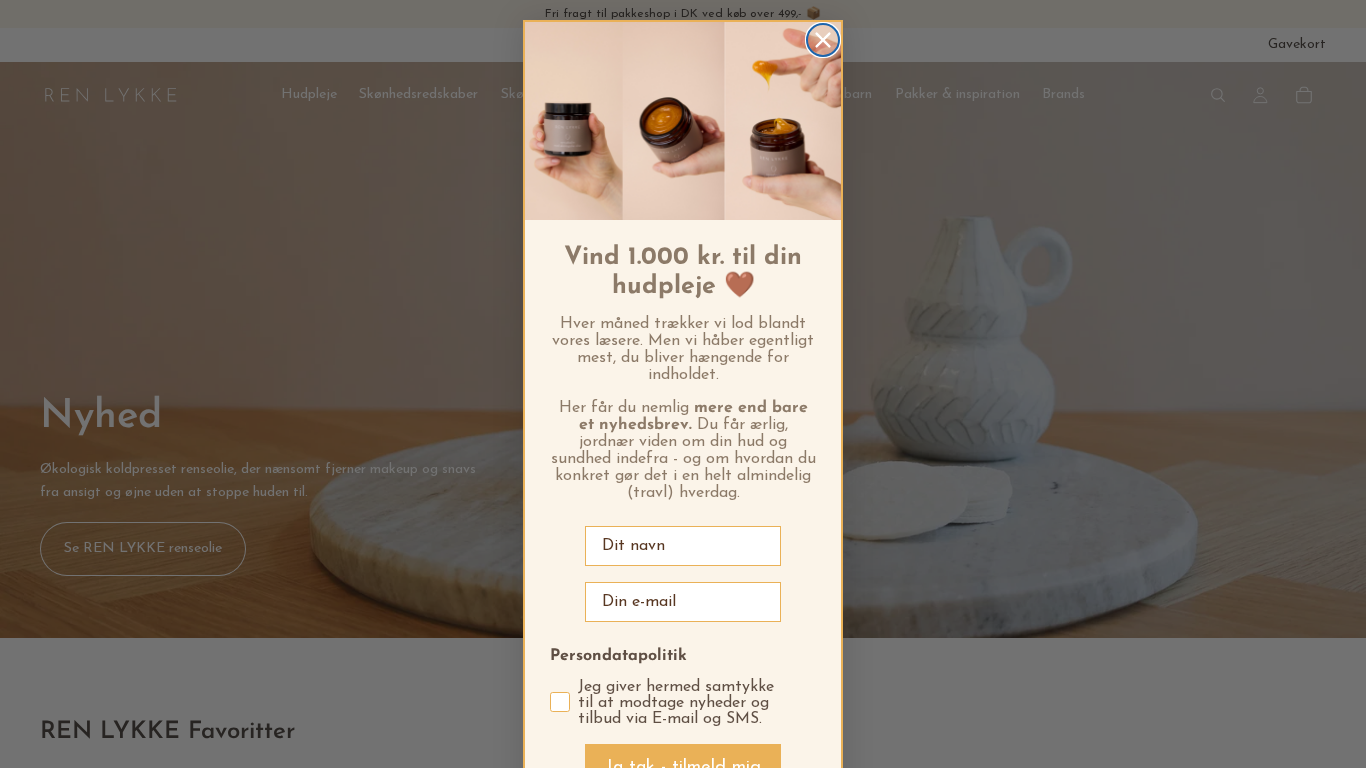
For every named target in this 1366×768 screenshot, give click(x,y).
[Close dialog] (823, 40)
